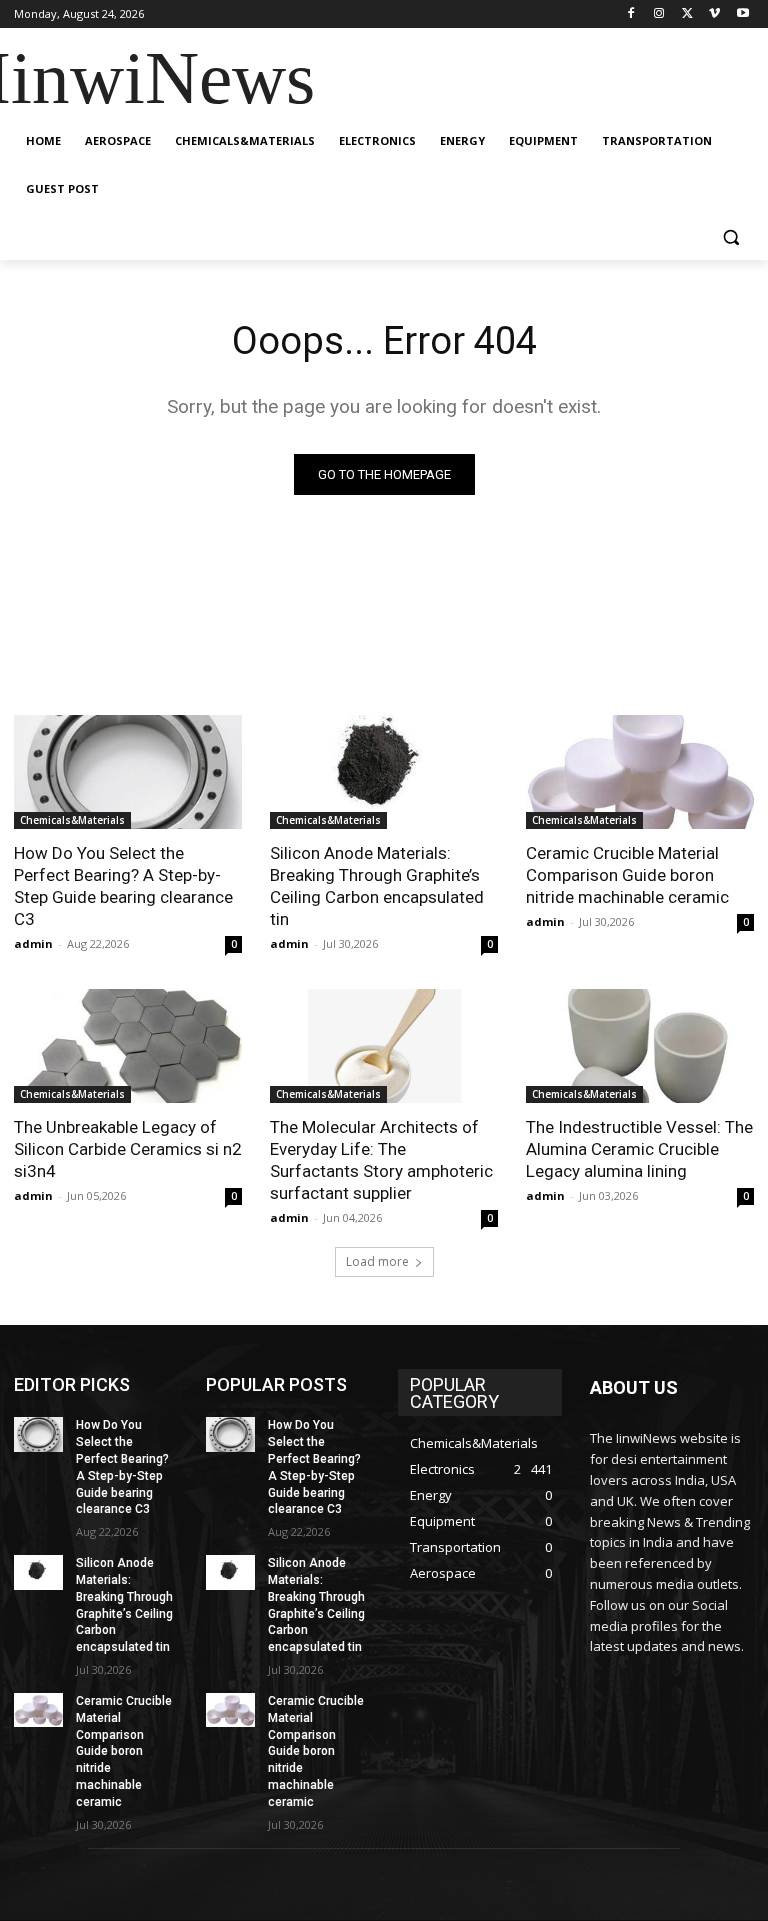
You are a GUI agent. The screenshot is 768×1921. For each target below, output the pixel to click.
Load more (377, 1261)
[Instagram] (659, 14)
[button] (730, 237)
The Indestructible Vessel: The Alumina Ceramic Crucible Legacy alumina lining (639, 1149)
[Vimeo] (714, 14)
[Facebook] (631, 14)
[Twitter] (687, 14)
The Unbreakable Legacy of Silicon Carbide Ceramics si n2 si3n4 (128, 1149)
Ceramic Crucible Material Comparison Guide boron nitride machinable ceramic (627, 875)
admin (33, 943)
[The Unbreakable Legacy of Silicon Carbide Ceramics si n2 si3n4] (128, 1046)
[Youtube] (742, 14)
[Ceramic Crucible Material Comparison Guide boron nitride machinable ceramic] (640, 772)
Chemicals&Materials (72, 820)
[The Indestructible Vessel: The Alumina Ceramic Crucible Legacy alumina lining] (640, 1046)
